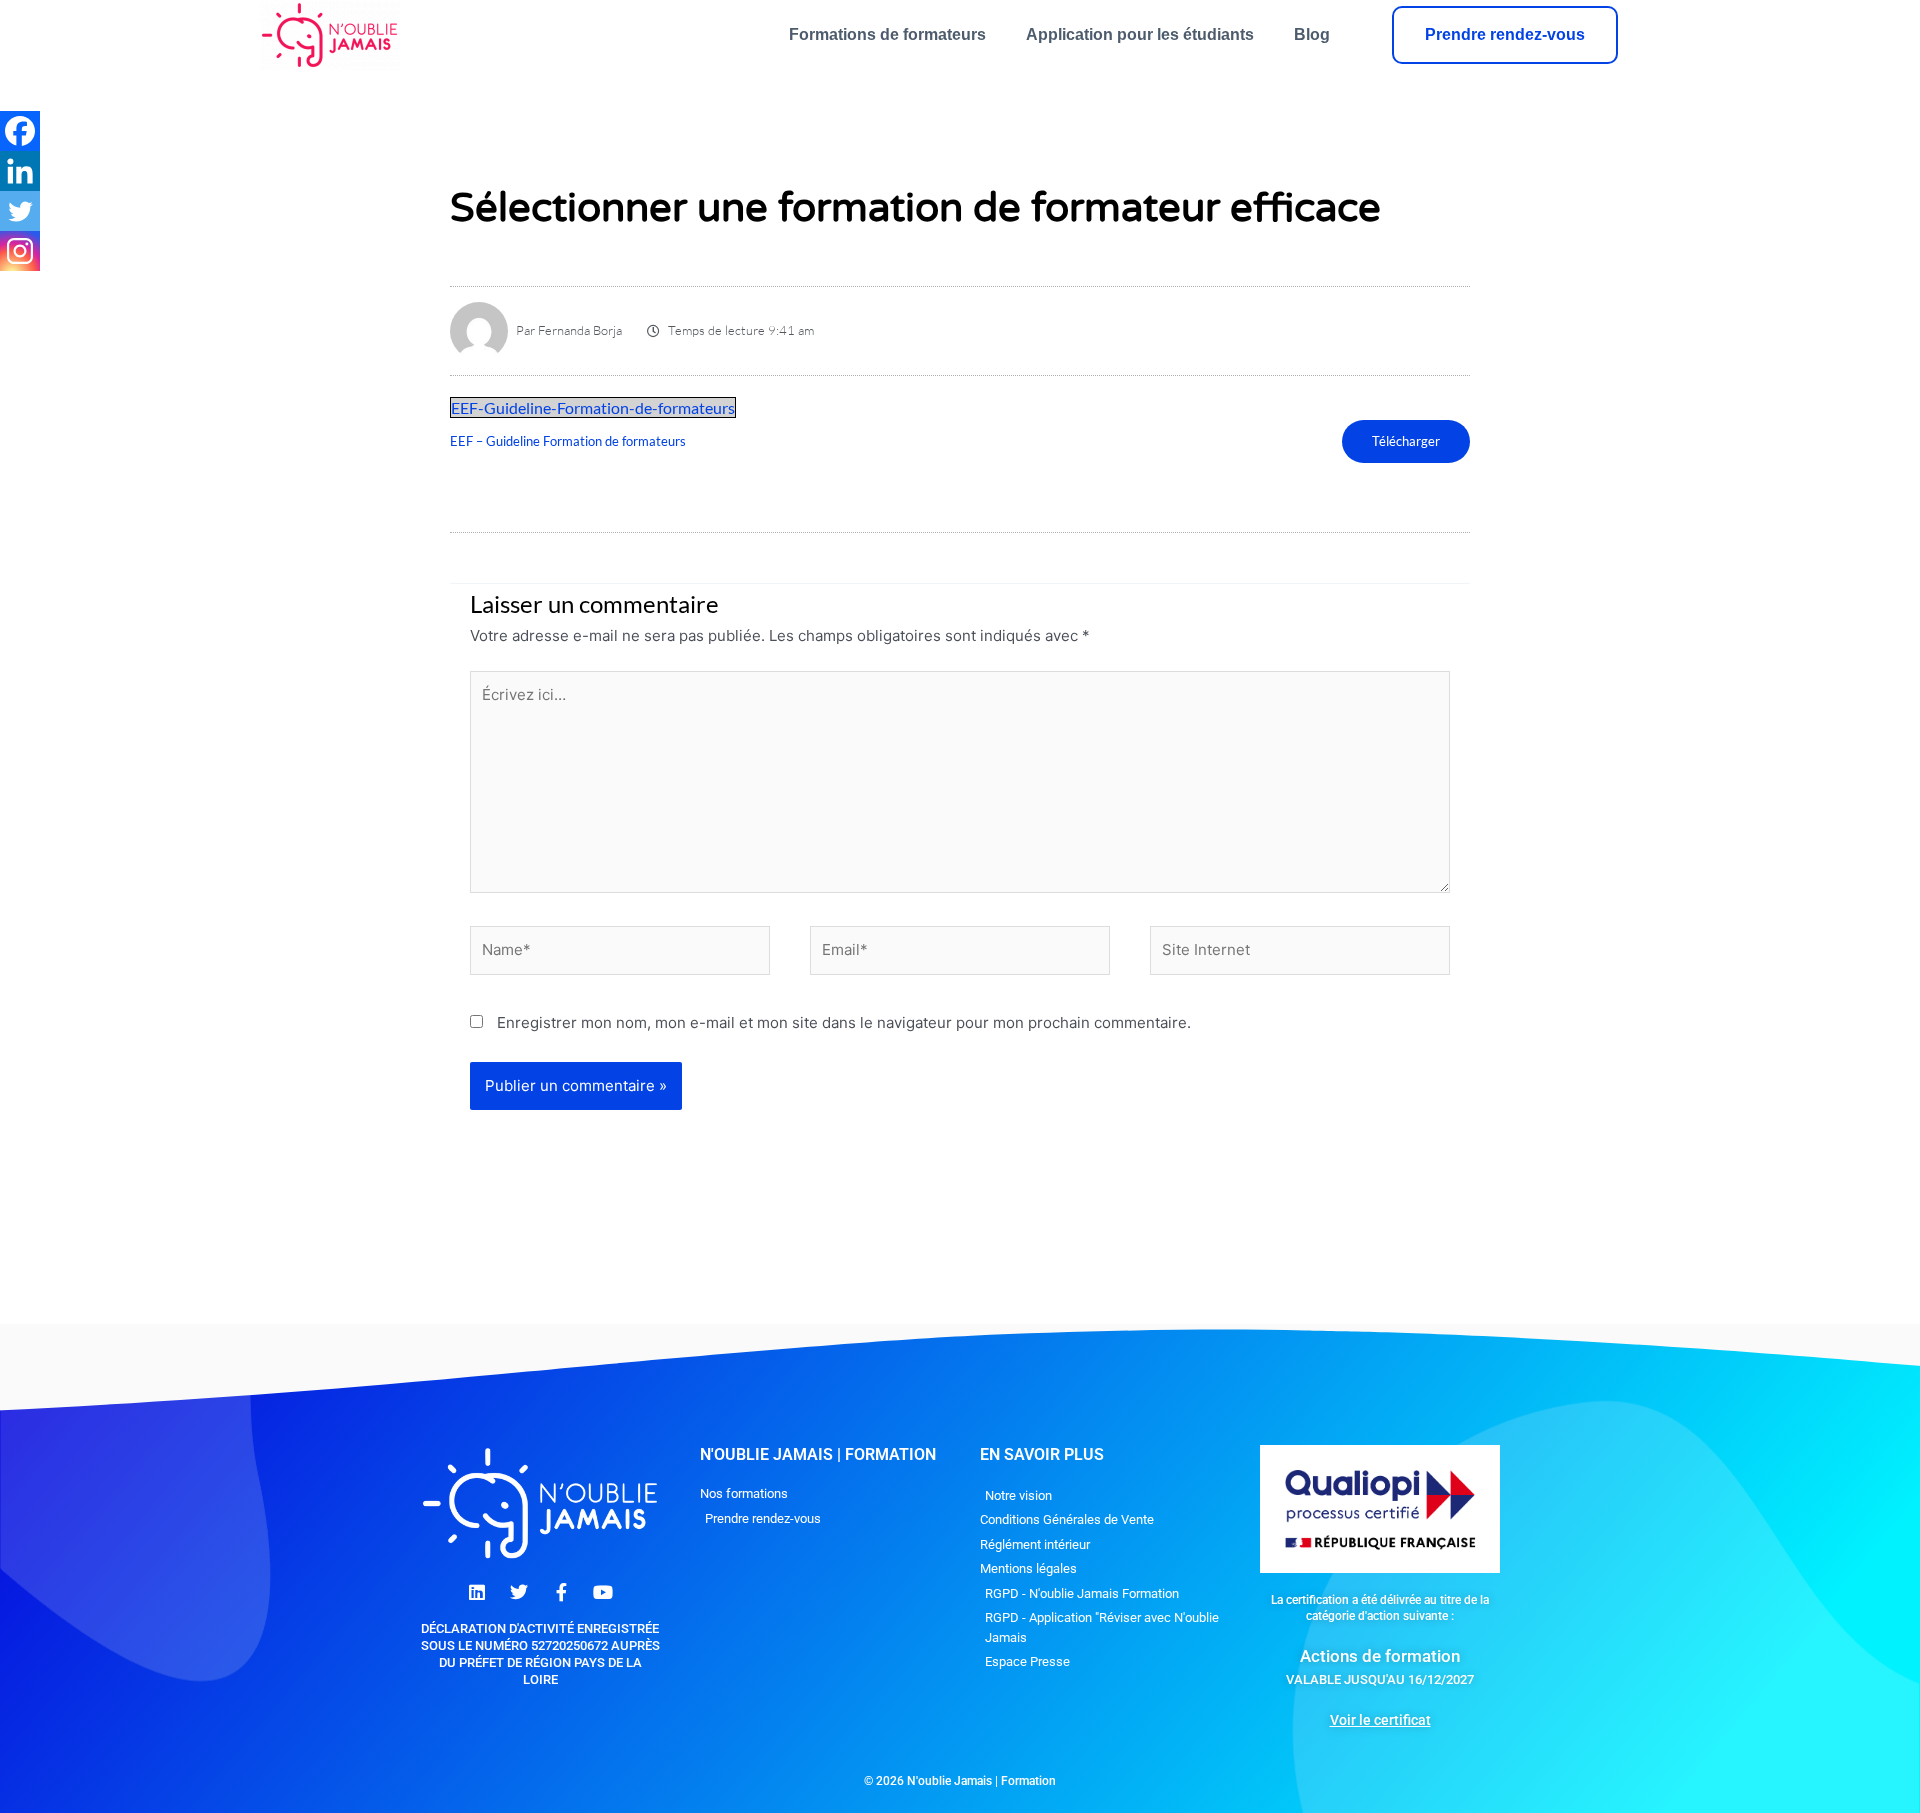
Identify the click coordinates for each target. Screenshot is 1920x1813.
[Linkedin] (20, 171)
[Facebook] (20, 131)
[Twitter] (20, 211)
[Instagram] (20, 251)
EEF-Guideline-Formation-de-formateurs (593, 407)
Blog (1312, 34)
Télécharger (1406, 441)
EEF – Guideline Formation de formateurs (568, 441)
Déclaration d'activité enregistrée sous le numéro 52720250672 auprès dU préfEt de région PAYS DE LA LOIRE (540, 1654)
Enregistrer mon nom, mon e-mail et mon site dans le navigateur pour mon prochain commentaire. (844, 1022)
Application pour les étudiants (1140, 34)
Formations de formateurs (887, 34)
